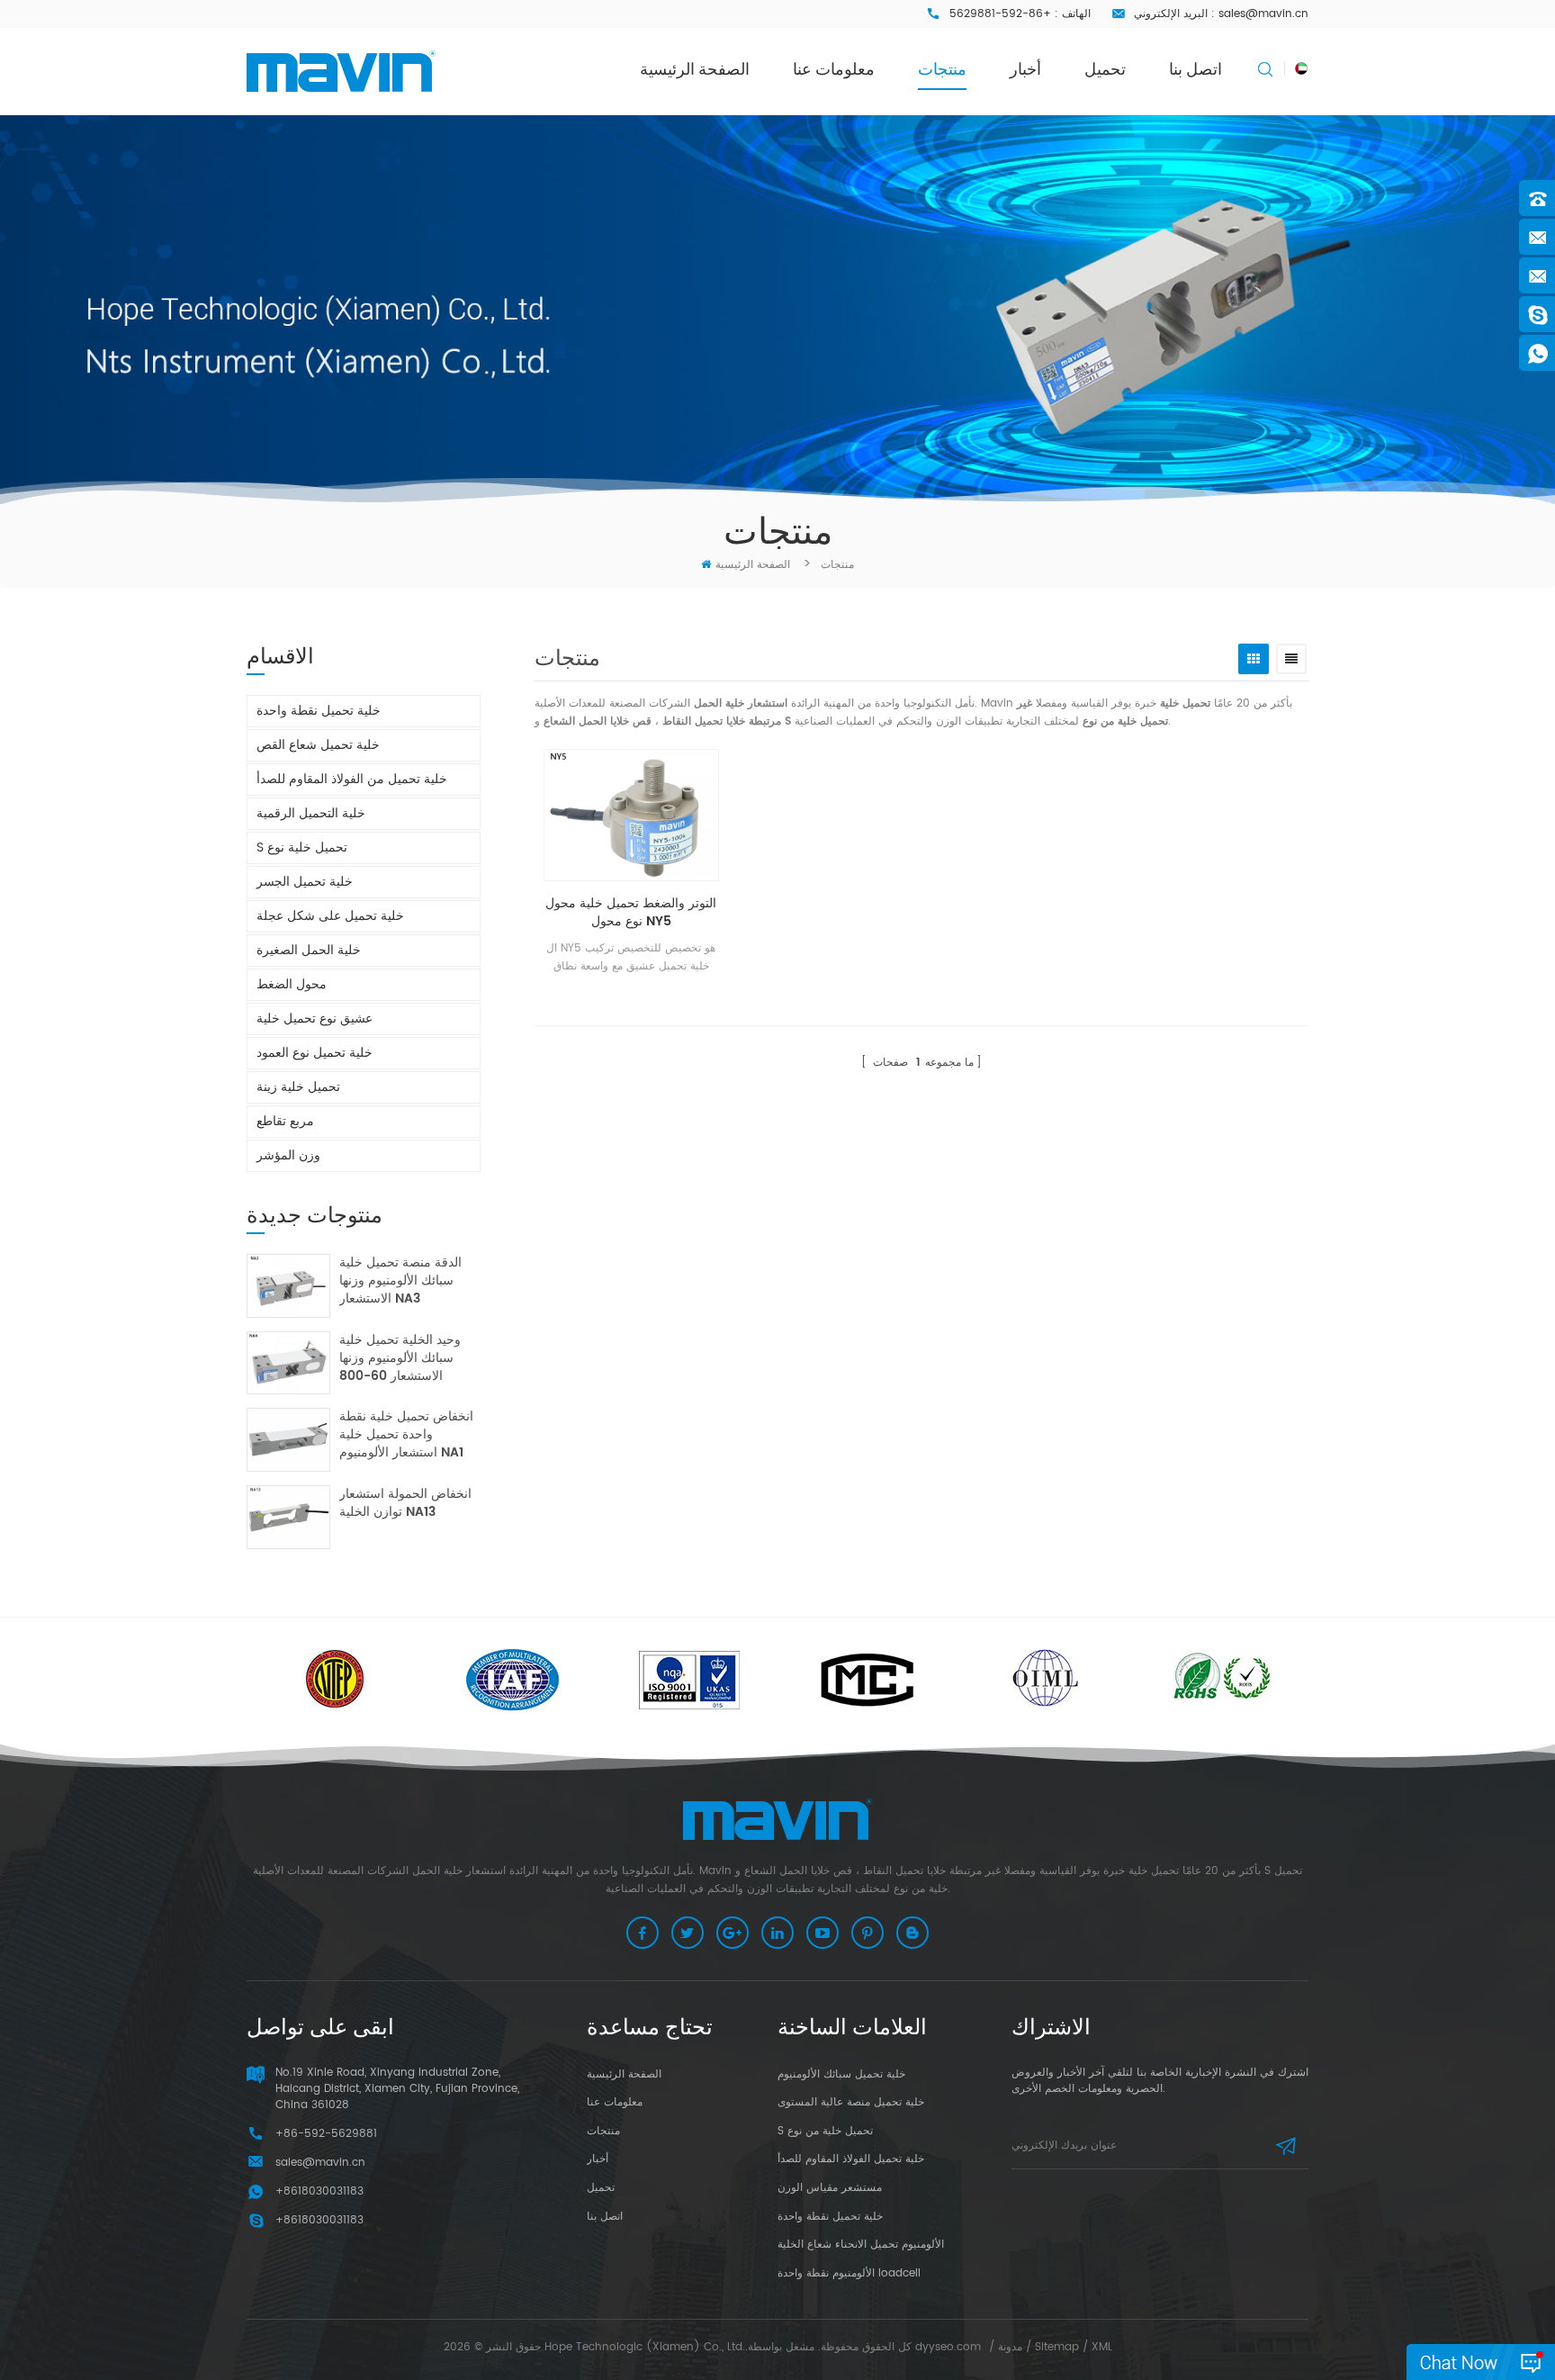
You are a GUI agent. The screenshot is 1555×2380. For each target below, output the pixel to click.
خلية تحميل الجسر (305, 882)
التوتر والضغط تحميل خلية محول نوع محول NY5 (631, 913)
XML (1102, 2347)
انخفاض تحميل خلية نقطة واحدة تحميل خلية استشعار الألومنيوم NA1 (406, 1435)
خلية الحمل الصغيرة (309, 950)
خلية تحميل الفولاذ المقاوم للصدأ (851, 2159)
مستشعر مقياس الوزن (830, 2188)
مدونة (1010, 2347)
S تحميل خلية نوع (302, 847)
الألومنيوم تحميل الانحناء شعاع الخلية (861, 2245)
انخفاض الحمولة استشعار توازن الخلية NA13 (405, 1504)
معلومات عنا (834, 69)
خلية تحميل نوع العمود (315, 1053)
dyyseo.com (948, 2347)
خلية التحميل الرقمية (311, 813)
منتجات (942, 69)
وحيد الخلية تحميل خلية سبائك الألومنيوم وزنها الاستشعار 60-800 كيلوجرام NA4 (400, 1358)
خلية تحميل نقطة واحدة (319, 711)
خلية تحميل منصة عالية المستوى (851, 2102)
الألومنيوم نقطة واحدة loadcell (849, 2273)
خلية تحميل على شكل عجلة (330, 916)
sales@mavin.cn (1263, 14)
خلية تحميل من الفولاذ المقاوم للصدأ (352, 779)
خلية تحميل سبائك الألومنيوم (841, 2074)
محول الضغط (292, 984)
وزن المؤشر (288, 1155)
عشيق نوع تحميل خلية (315, 1019)
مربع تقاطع (285, 1121)
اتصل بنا (1195, 69)
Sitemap (1057, 2347)
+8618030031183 (319, 2220)
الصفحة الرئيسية (695, 69)
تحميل (1105, 69)
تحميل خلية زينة (298, 1087)
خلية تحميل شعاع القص (318, 745)
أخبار (1025, 69)
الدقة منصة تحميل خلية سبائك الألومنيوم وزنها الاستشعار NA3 (400, 1281)
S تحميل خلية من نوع (825, 2131)
